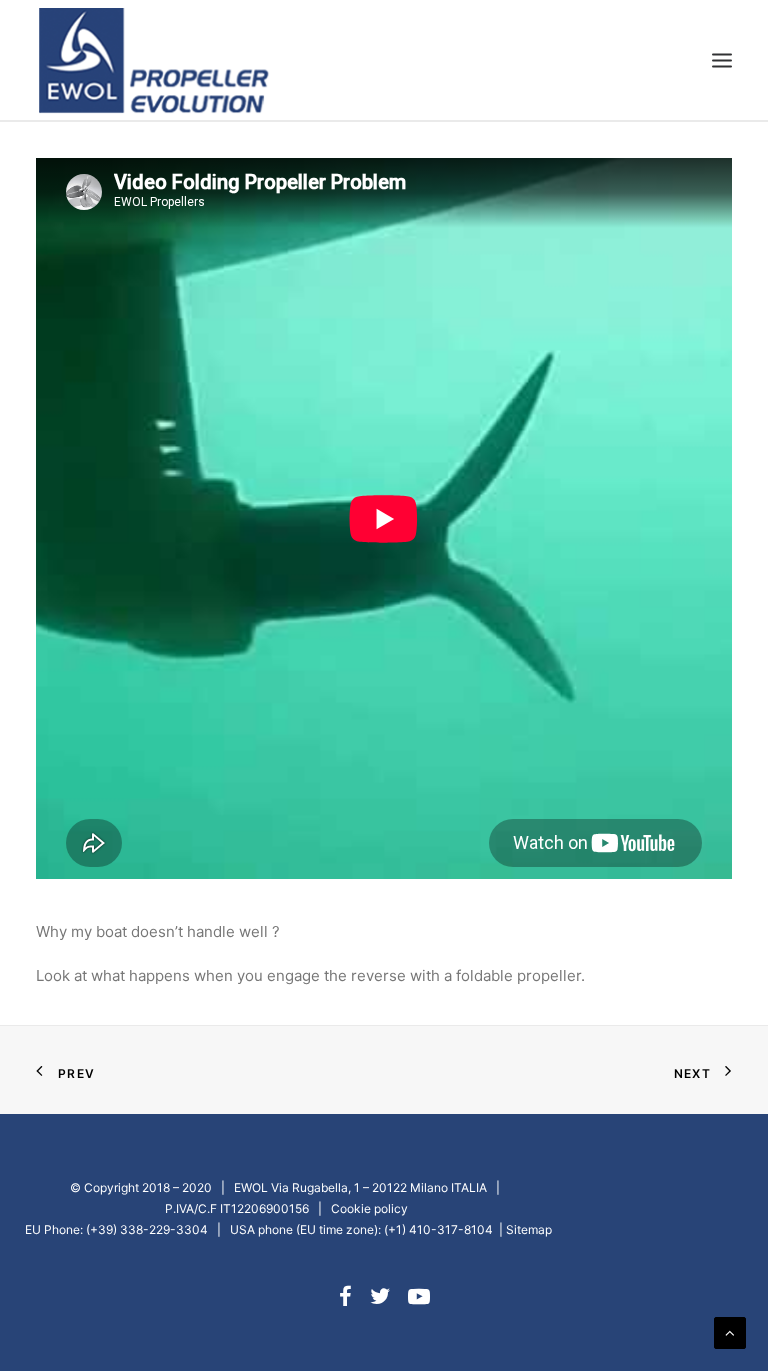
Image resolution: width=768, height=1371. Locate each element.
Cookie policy (369, 1208)
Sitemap (529, 1229)
